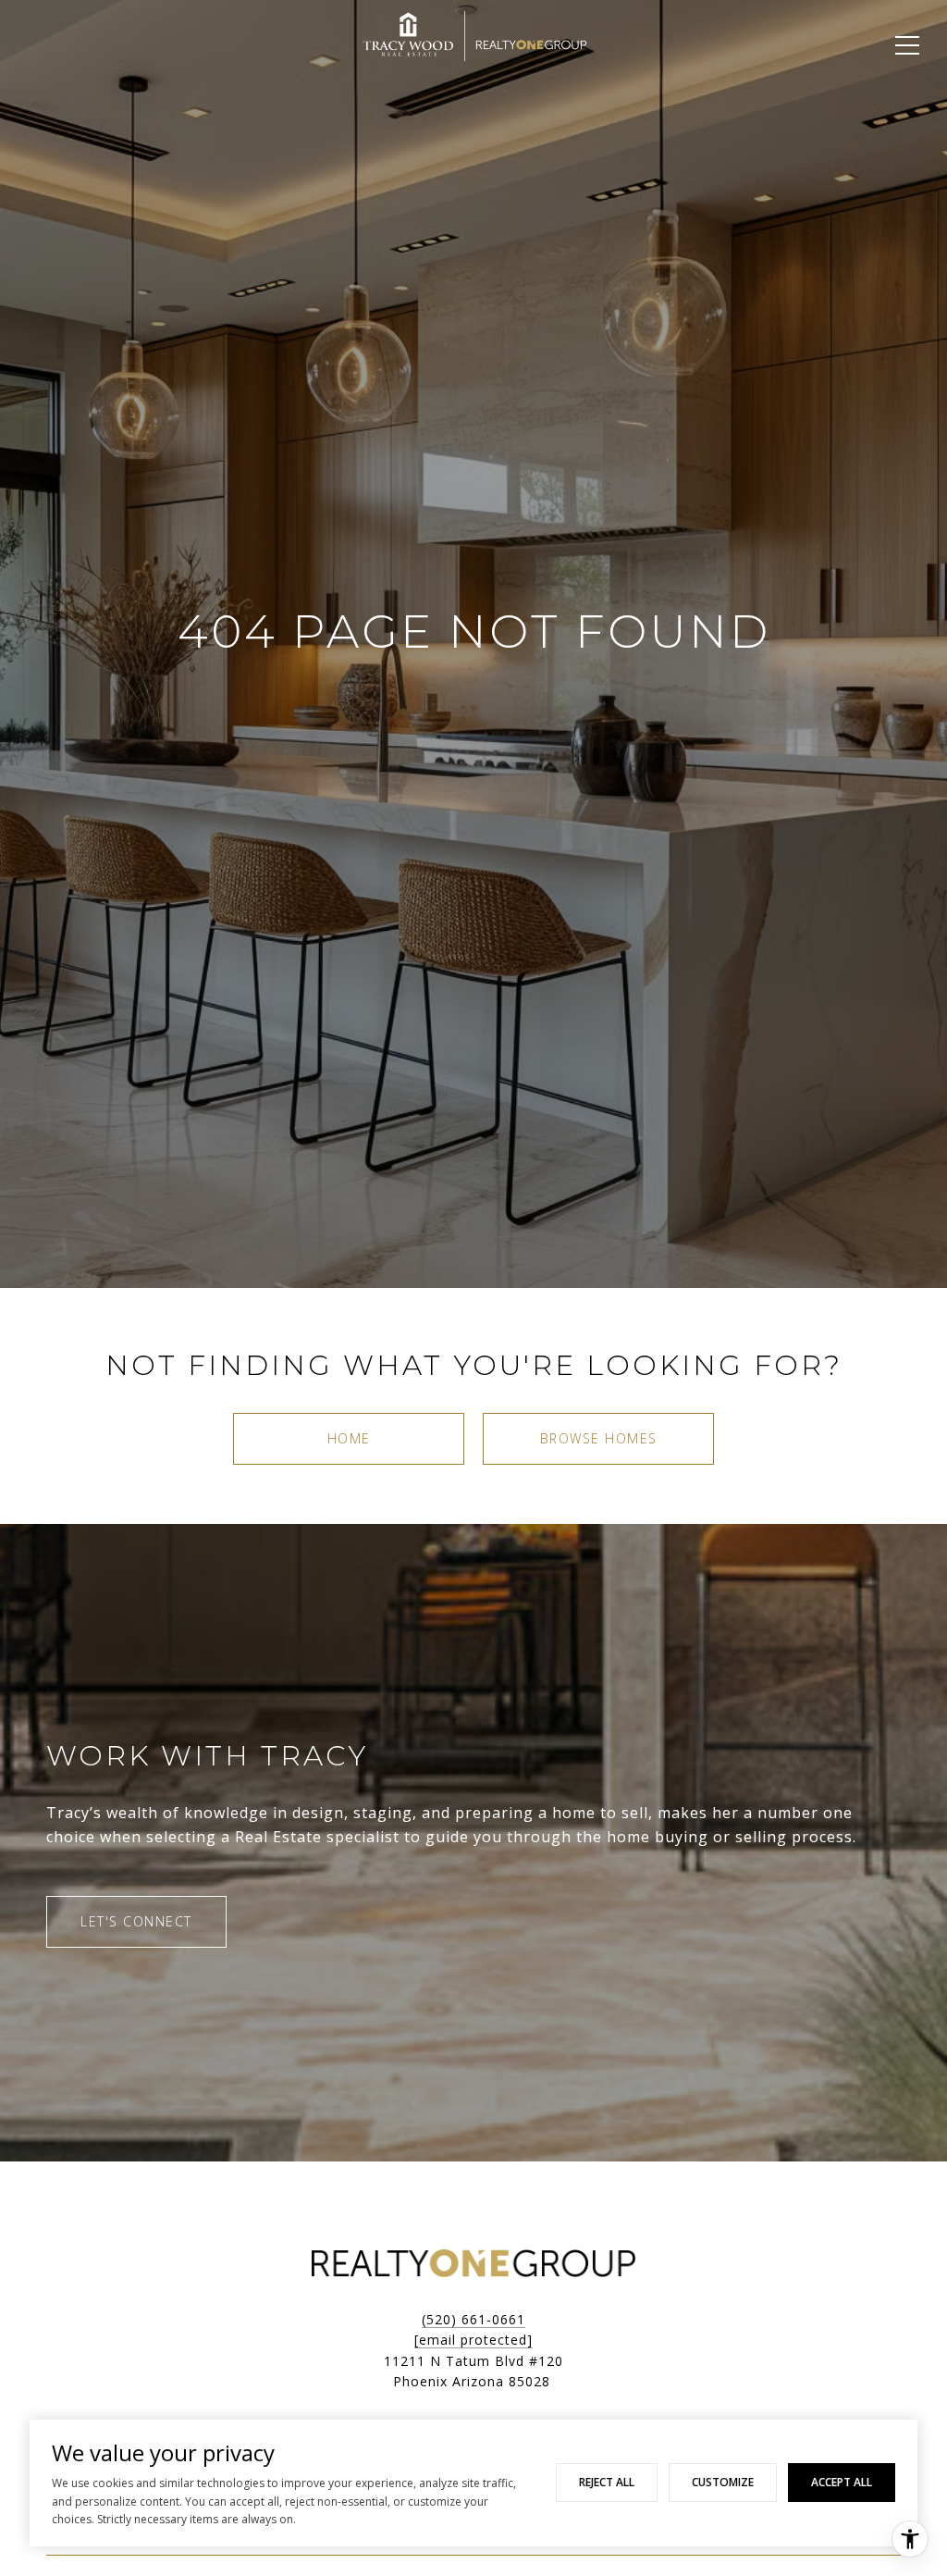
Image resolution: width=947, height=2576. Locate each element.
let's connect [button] (136, 1921)
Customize (723, 2482)
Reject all (607, 2482)
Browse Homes (599, 1438)
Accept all (842, 2482)
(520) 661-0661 (473, 2319)
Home (349, 1438)
